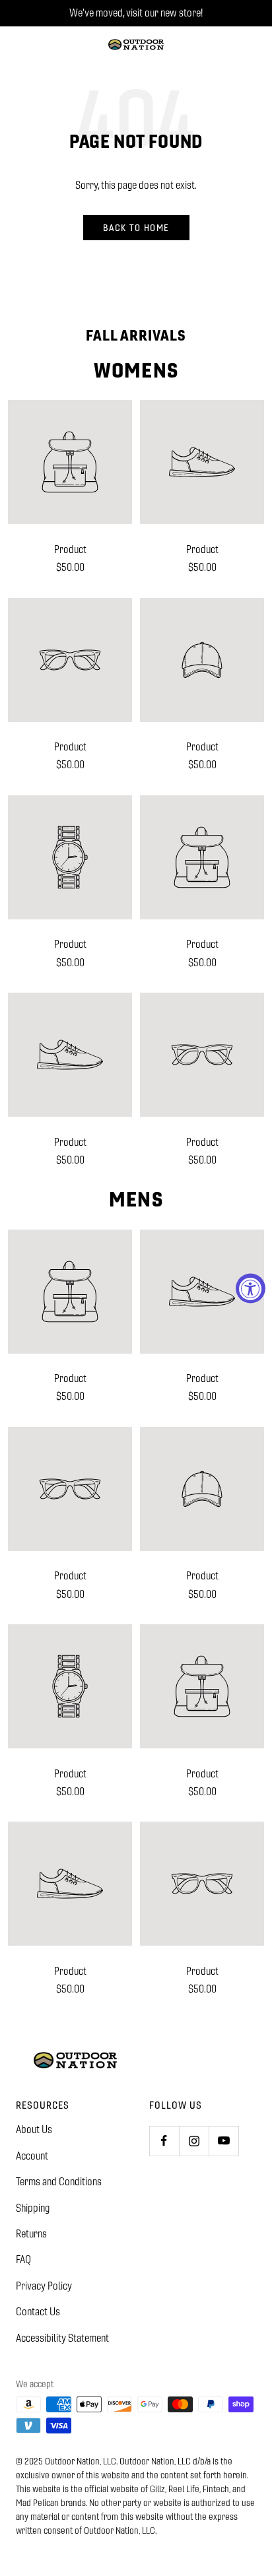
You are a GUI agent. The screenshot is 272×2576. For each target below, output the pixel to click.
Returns (31, 2234)
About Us (34, 2130)
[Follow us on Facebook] (164, 2141)
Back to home (136, 228)
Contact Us (38, 2312)
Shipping (33, 2208)
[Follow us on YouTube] (223, 2141)
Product (70, 549)
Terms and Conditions (59, 2182)
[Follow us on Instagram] (194, 2141)
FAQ (23, 2260)
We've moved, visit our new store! (136, 13)
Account (32, 2156)
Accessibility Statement (62, 2338)
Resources (43, 2105)
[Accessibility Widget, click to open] (251, 1288)
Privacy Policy (44, 2286)
